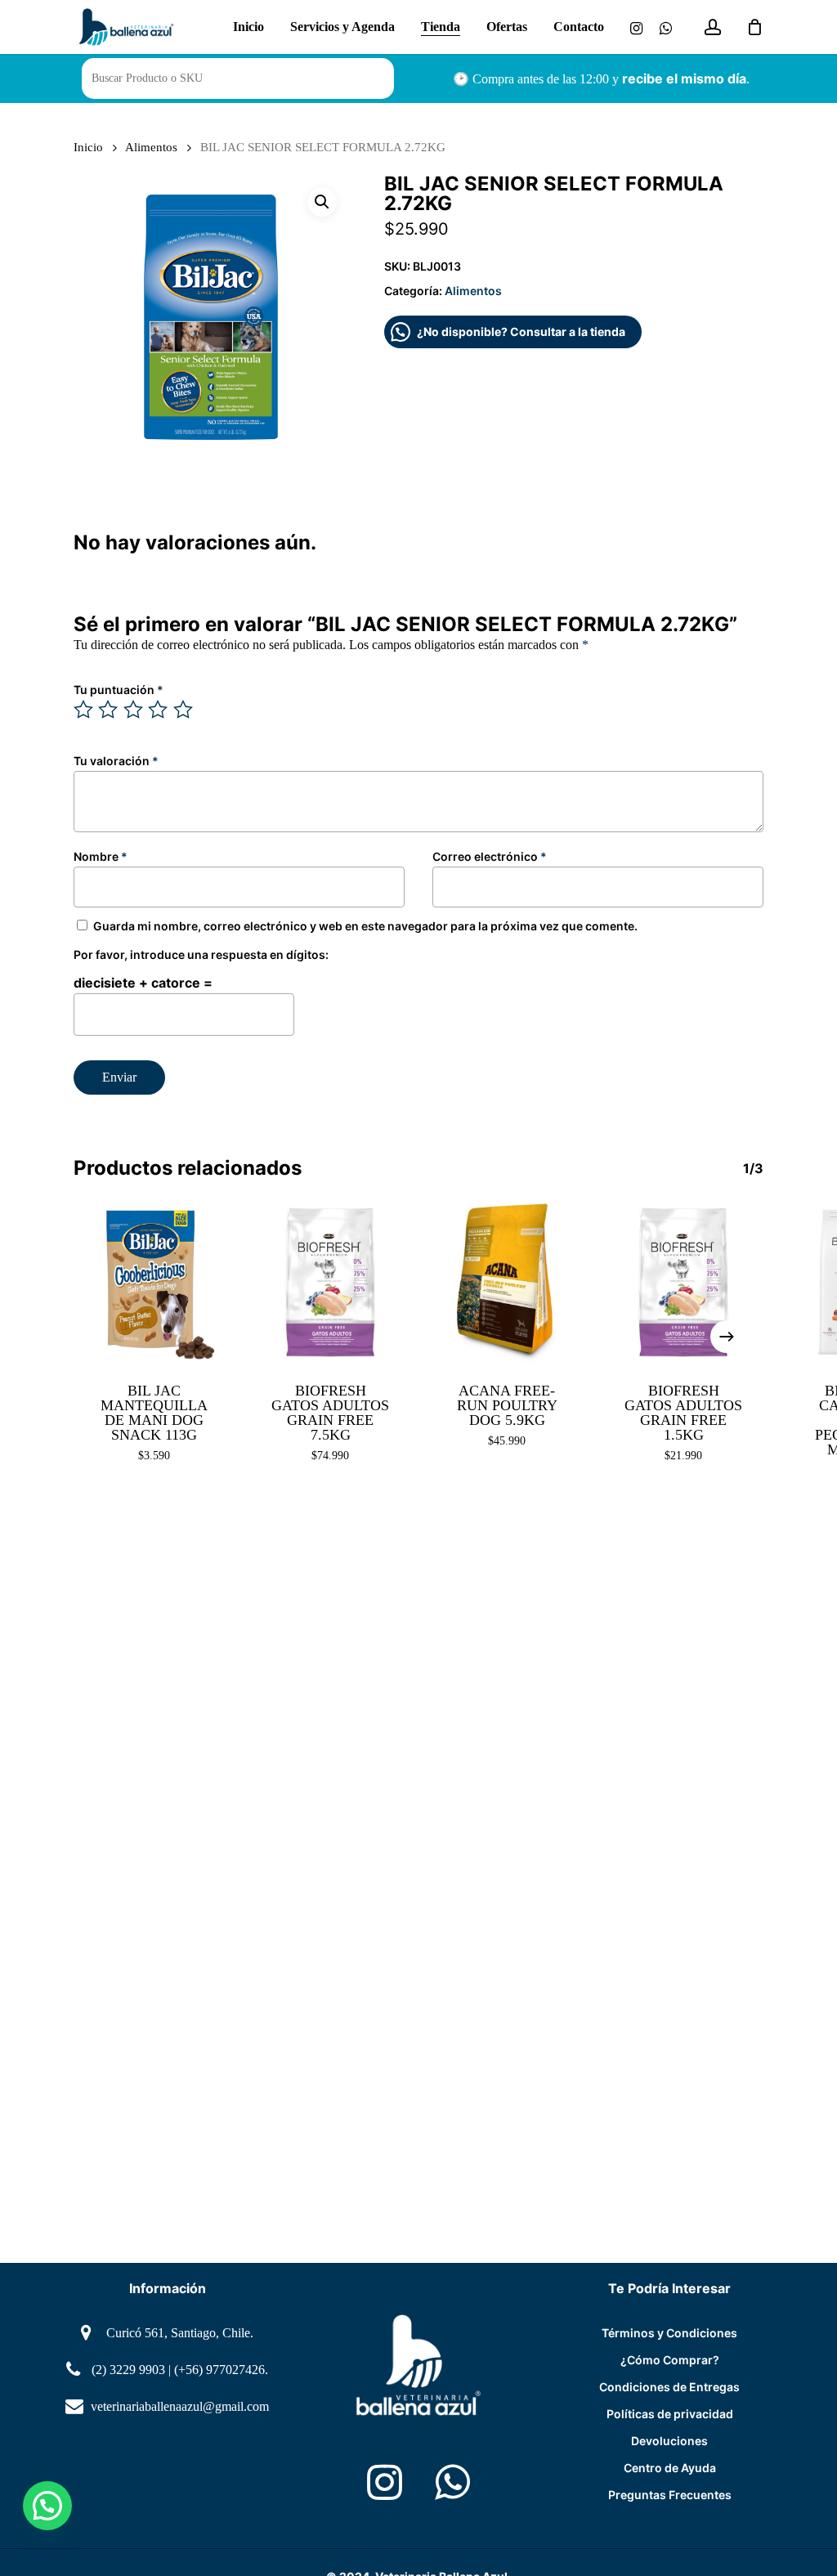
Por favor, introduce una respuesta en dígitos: (201, 954)
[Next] (727, 1337)
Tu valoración (116, 761)
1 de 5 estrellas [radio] (84, 710)
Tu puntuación (119, 690)
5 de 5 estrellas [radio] (184, 710)
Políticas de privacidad (670, 2414)
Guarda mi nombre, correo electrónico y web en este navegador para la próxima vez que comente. (365, 926)
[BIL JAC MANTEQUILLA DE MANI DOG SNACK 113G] (154, 1283)
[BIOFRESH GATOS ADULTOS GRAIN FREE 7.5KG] (330, 1283)
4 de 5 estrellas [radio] (159, 710)
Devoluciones (669, 2441)
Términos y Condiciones (669, 2333)
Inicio (88, 147)
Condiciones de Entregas (669, 2387)
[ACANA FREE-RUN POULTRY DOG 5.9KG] (507, 1283)
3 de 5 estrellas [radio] (134, 710)
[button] (322, 202)
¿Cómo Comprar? (670, 2360)
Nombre (101, 856)
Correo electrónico (490, 856)
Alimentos (151, 147)
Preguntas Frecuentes (670, 2495)
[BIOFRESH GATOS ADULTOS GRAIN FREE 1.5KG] (683, 1283)
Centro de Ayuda (670, 2468)
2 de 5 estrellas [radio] (109, 710)
